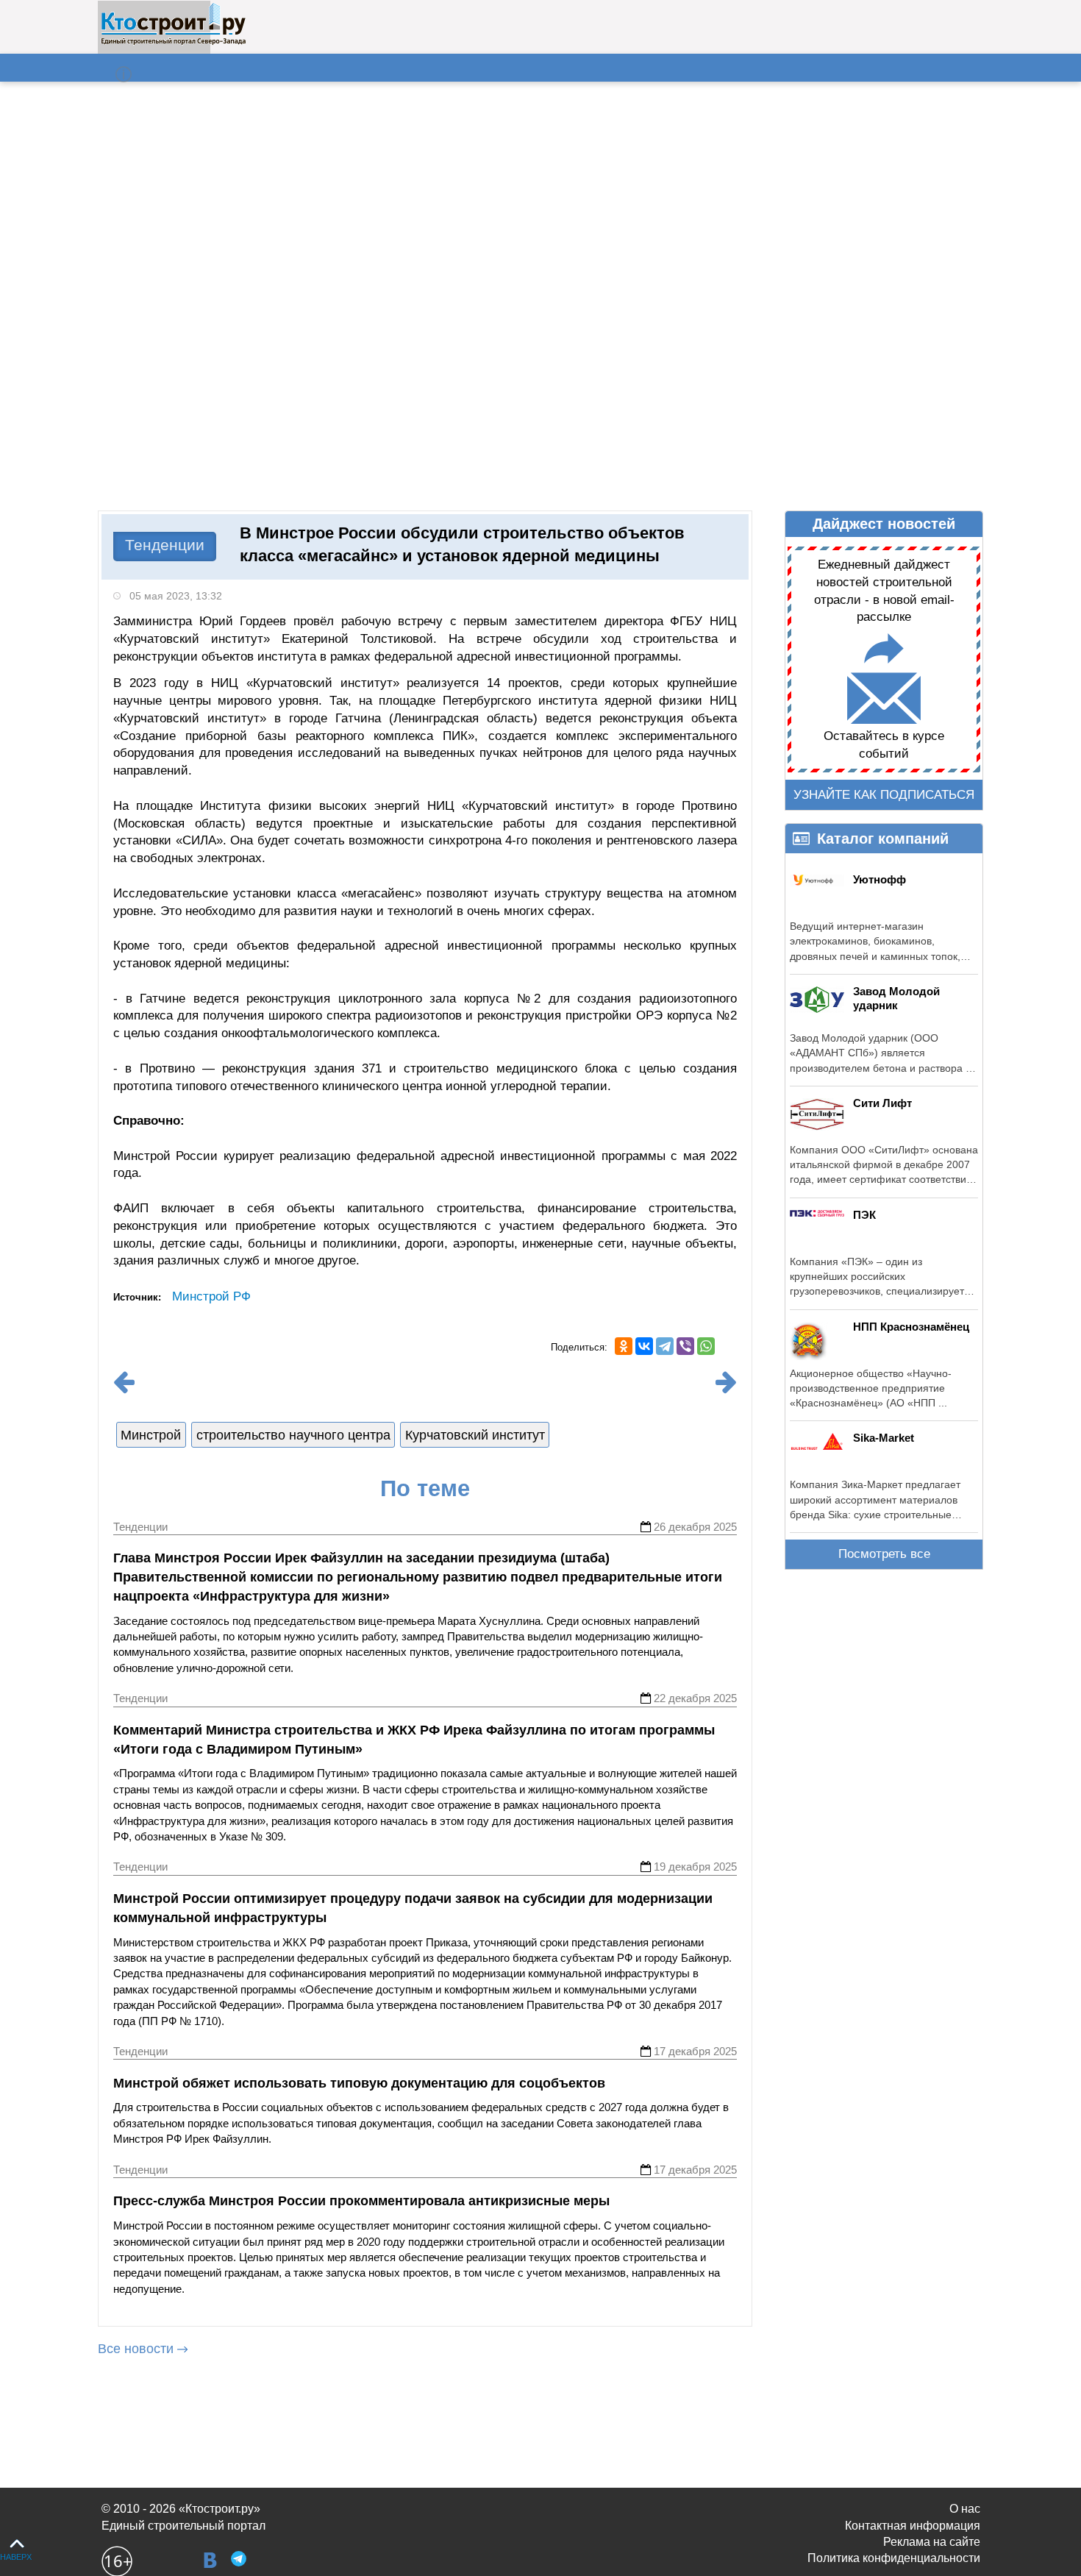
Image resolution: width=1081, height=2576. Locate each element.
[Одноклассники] (624, 1346)
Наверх (16, 2557)
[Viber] (685, 1346)
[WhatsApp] (706, 1346)
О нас (965, 2509)
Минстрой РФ (211, 1296)
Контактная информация (913, 2526)
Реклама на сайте (932, 2542)
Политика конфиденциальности (894, 2558)
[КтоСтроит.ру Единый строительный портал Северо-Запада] (173, 42)
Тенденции (165, 545)
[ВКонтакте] (644, 1346)
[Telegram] (665, 1346)
